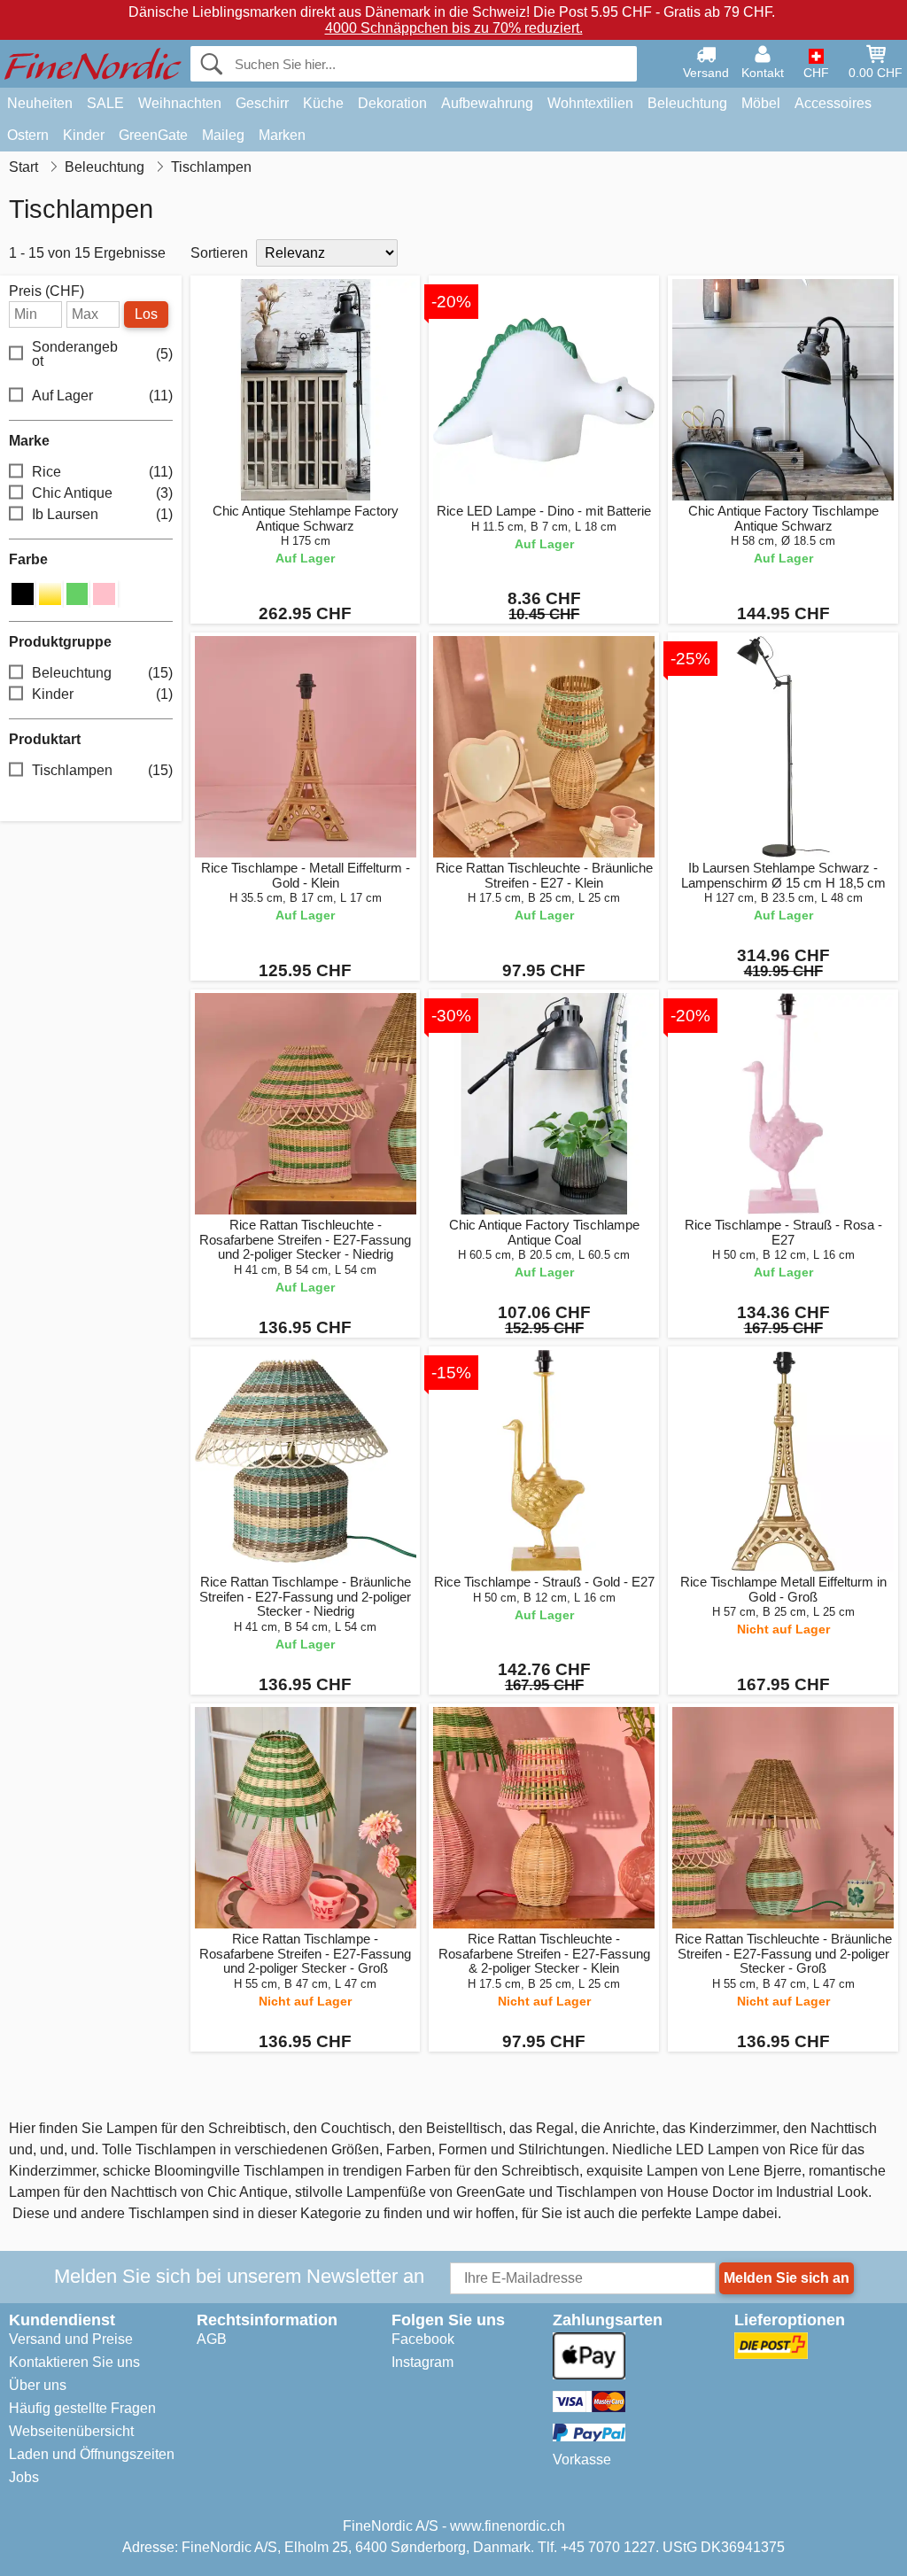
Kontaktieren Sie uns (74, 2362)
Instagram (422, 2362)
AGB (212, 2339)
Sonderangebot (102, 354)
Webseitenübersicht (71, 2431)
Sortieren (219, 253)
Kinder (84, 135)
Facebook (423, 2339)
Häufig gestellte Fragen (82, 2408)
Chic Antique (102, 493)
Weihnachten (180, 103)
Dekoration (392, 103)
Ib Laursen (102, 514)
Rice (102, 472)
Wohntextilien (590, 103)
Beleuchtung (687, 103)
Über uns (38, 2385)
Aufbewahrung (487, 103)
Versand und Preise (71, 2339)
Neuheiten (40, 103)
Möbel (761, 103)
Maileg (223, 135)
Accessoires (833, 103)
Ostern (28, 135)
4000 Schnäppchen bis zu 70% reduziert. (454, 28)
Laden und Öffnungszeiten (92, 2454)
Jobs (24, 2477)
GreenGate (153, 135)
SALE (105, 103)
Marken (282, 135)
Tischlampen (102, 770)
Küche (323, 103)
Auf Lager (102, 396)
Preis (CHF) (47, 291)
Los (146, 314)
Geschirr (262, 103)
